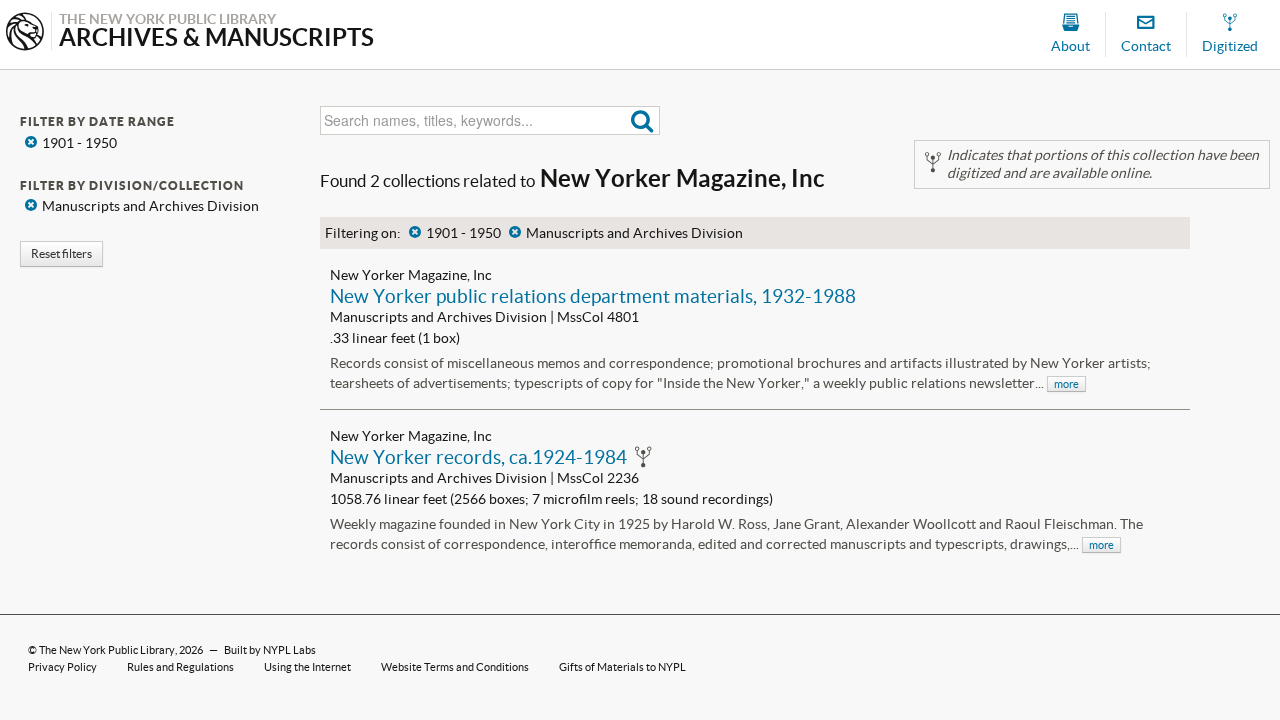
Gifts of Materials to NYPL (622, 667)
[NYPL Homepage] (25, 33)
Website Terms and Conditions (455, 667)
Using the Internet (307, 667)
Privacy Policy (62, 667)
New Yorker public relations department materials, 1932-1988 (593, 296)
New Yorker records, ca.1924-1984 (478, 457)
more (1066, 384)
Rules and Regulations (180, 667)
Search (642, 120)
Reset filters (61, 253)
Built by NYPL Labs (270, 650)
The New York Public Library (107, 650)
